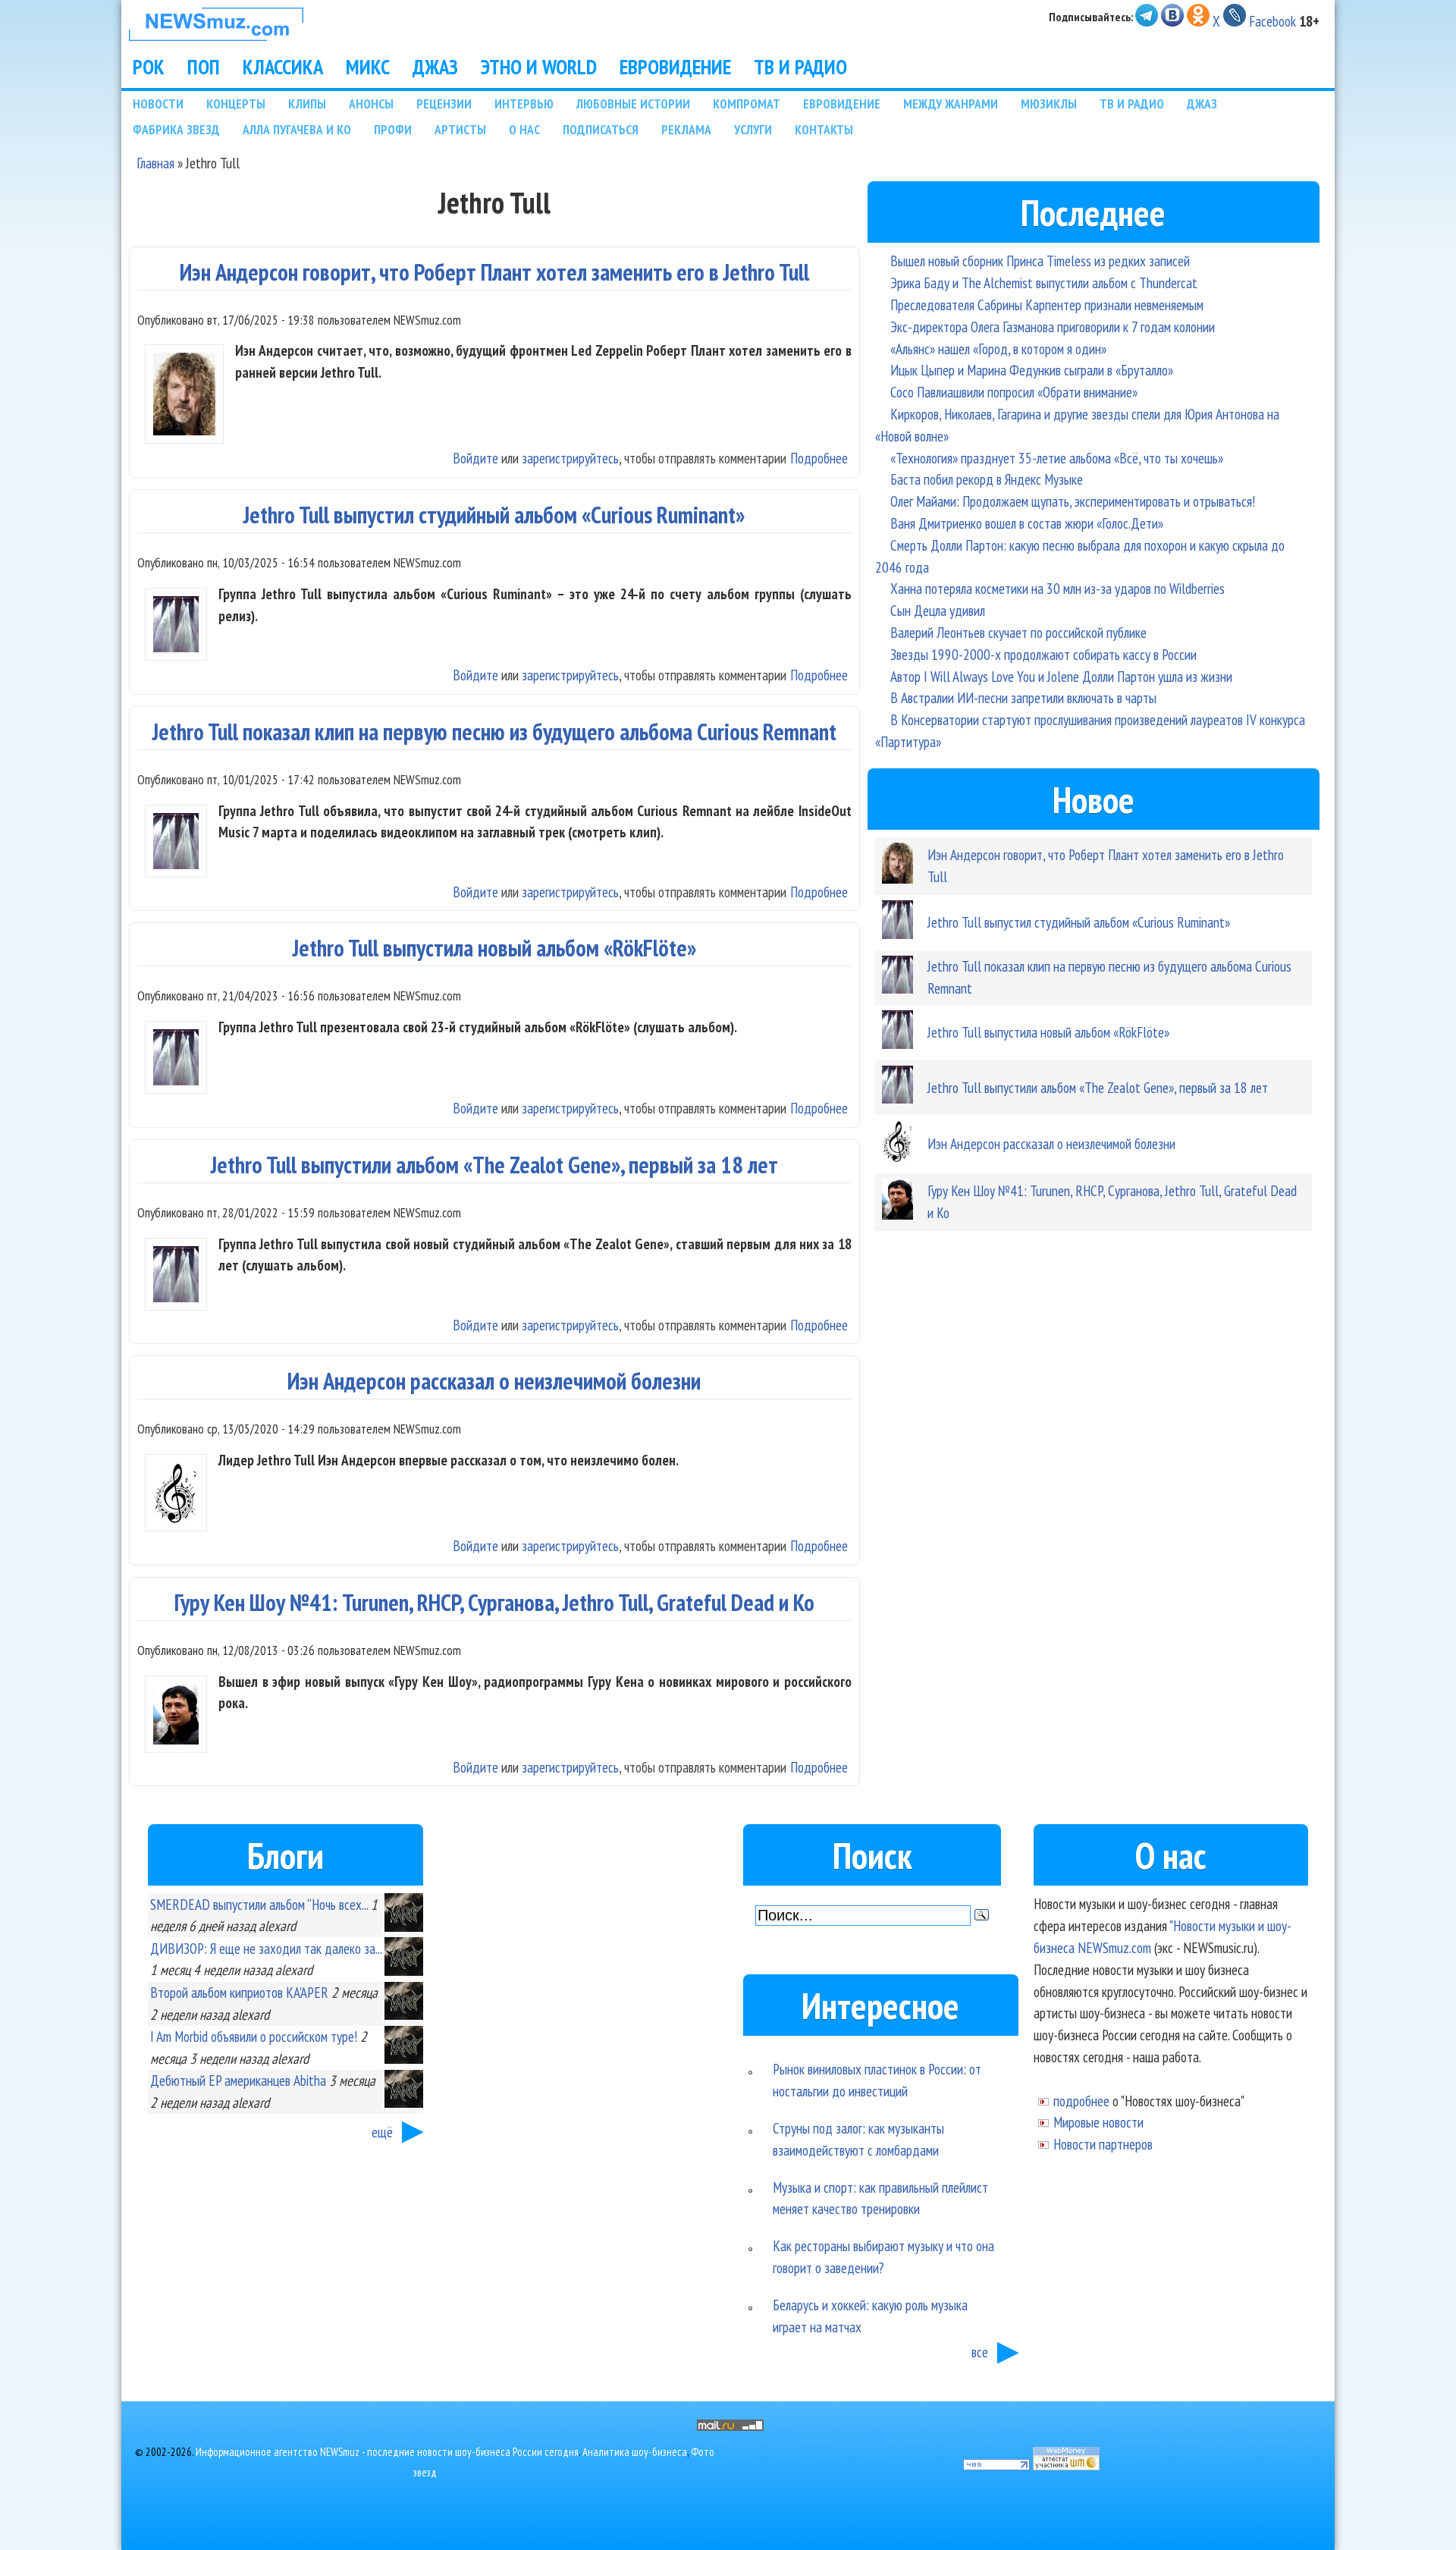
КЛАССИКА (283, 67)
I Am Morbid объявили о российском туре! (254, 2036)
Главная (155, 163)
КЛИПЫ (307, 104)
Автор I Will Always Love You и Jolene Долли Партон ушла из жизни (1061, 676)
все (980, 2352)
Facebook (1272, 21)
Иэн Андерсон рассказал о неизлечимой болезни (494, 1381)
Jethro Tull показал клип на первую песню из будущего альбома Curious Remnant (494, 732)
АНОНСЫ (371, 104)
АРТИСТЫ (460, 129)
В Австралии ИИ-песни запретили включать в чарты (1023, 697)
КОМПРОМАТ (747, 104)
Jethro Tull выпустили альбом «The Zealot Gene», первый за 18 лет (494, 1165)
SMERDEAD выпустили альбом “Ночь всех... (259, 1904)
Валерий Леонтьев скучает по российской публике (1018, 632)
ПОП (204, 67)
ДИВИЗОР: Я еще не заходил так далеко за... (266, 1948)
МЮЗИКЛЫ (1049, 104)
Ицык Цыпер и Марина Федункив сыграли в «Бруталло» (1032, 370)
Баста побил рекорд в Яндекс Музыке (987, 479)
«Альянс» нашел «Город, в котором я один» (998, 349)
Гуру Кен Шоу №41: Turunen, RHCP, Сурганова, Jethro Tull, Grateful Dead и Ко (494, 1602)
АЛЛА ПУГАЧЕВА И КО (297, 129)
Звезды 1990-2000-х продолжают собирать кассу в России (1043, 654)
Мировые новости (1098, 2122)
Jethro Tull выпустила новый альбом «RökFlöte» (494, 948)
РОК (149, 67)
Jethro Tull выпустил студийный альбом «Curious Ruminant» (494, 515)
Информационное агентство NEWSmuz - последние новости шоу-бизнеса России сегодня (387, 2452)
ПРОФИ (393, 129)
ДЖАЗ (435, 67)
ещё (382, 2132)
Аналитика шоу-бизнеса (635, 2452)
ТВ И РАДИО (800, 67)
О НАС (524, 129)
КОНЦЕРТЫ (236, 104)
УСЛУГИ (753, 129)
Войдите (475, 458)
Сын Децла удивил (938, 610)
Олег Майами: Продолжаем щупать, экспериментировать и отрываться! (1073, 501)
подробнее (1081, 2101)
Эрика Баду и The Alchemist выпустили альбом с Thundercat (1044, 283)
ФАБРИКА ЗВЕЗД (176, 129)
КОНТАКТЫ (824, 129)
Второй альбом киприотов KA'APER (239, 1992)
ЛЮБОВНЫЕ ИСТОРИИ (633, 104)
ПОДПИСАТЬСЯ (601, 129)
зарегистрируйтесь (570, 458)
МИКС (368, 67)
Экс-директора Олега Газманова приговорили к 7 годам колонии (1053, 327)
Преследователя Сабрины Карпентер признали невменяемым (1047, 305)
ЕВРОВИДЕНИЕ (675, 67)
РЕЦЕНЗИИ (444, 104)
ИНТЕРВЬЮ (524, 104)
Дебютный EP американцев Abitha (238, 2080)
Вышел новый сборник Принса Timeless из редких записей (1040, 261)
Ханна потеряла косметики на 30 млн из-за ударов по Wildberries (1057, 588)
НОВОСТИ (158, 104)
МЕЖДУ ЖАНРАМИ (951, 104)
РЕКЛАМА (686, 129)
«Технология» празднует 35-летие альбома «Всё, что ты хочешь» (1057, 458)
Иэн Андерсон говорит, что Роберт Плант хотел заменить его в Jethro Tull (494, 272)
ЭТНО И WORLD (539, 67)
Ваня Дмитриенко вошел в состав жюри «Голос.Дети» (1027, 523)
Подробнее (819, 458)
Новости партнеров (1103, 2144)
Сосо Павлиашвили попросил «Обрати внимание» (1014, 392)
